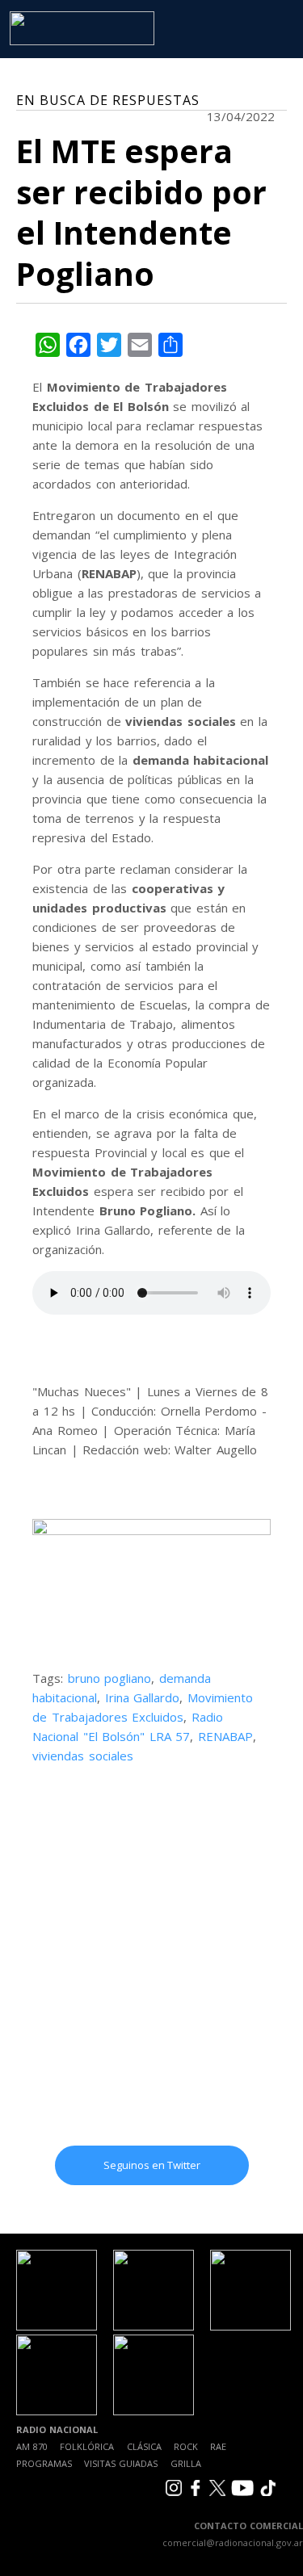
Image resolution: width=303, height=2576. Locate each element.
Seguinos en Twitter (152, 2165)
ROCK (186, 2446)
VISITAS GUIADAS (121, 2463)
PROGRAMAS (44, 2463)
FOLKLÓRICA (87, 2446)
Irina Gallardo (143, 1697)
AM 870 (32, 2446)
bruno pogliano (110, 1678)
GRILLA (186, 2463)
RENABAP (225, 1736)
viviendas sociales (83, 1756)
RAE (218, 2446)
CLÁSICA (144, 2446)
